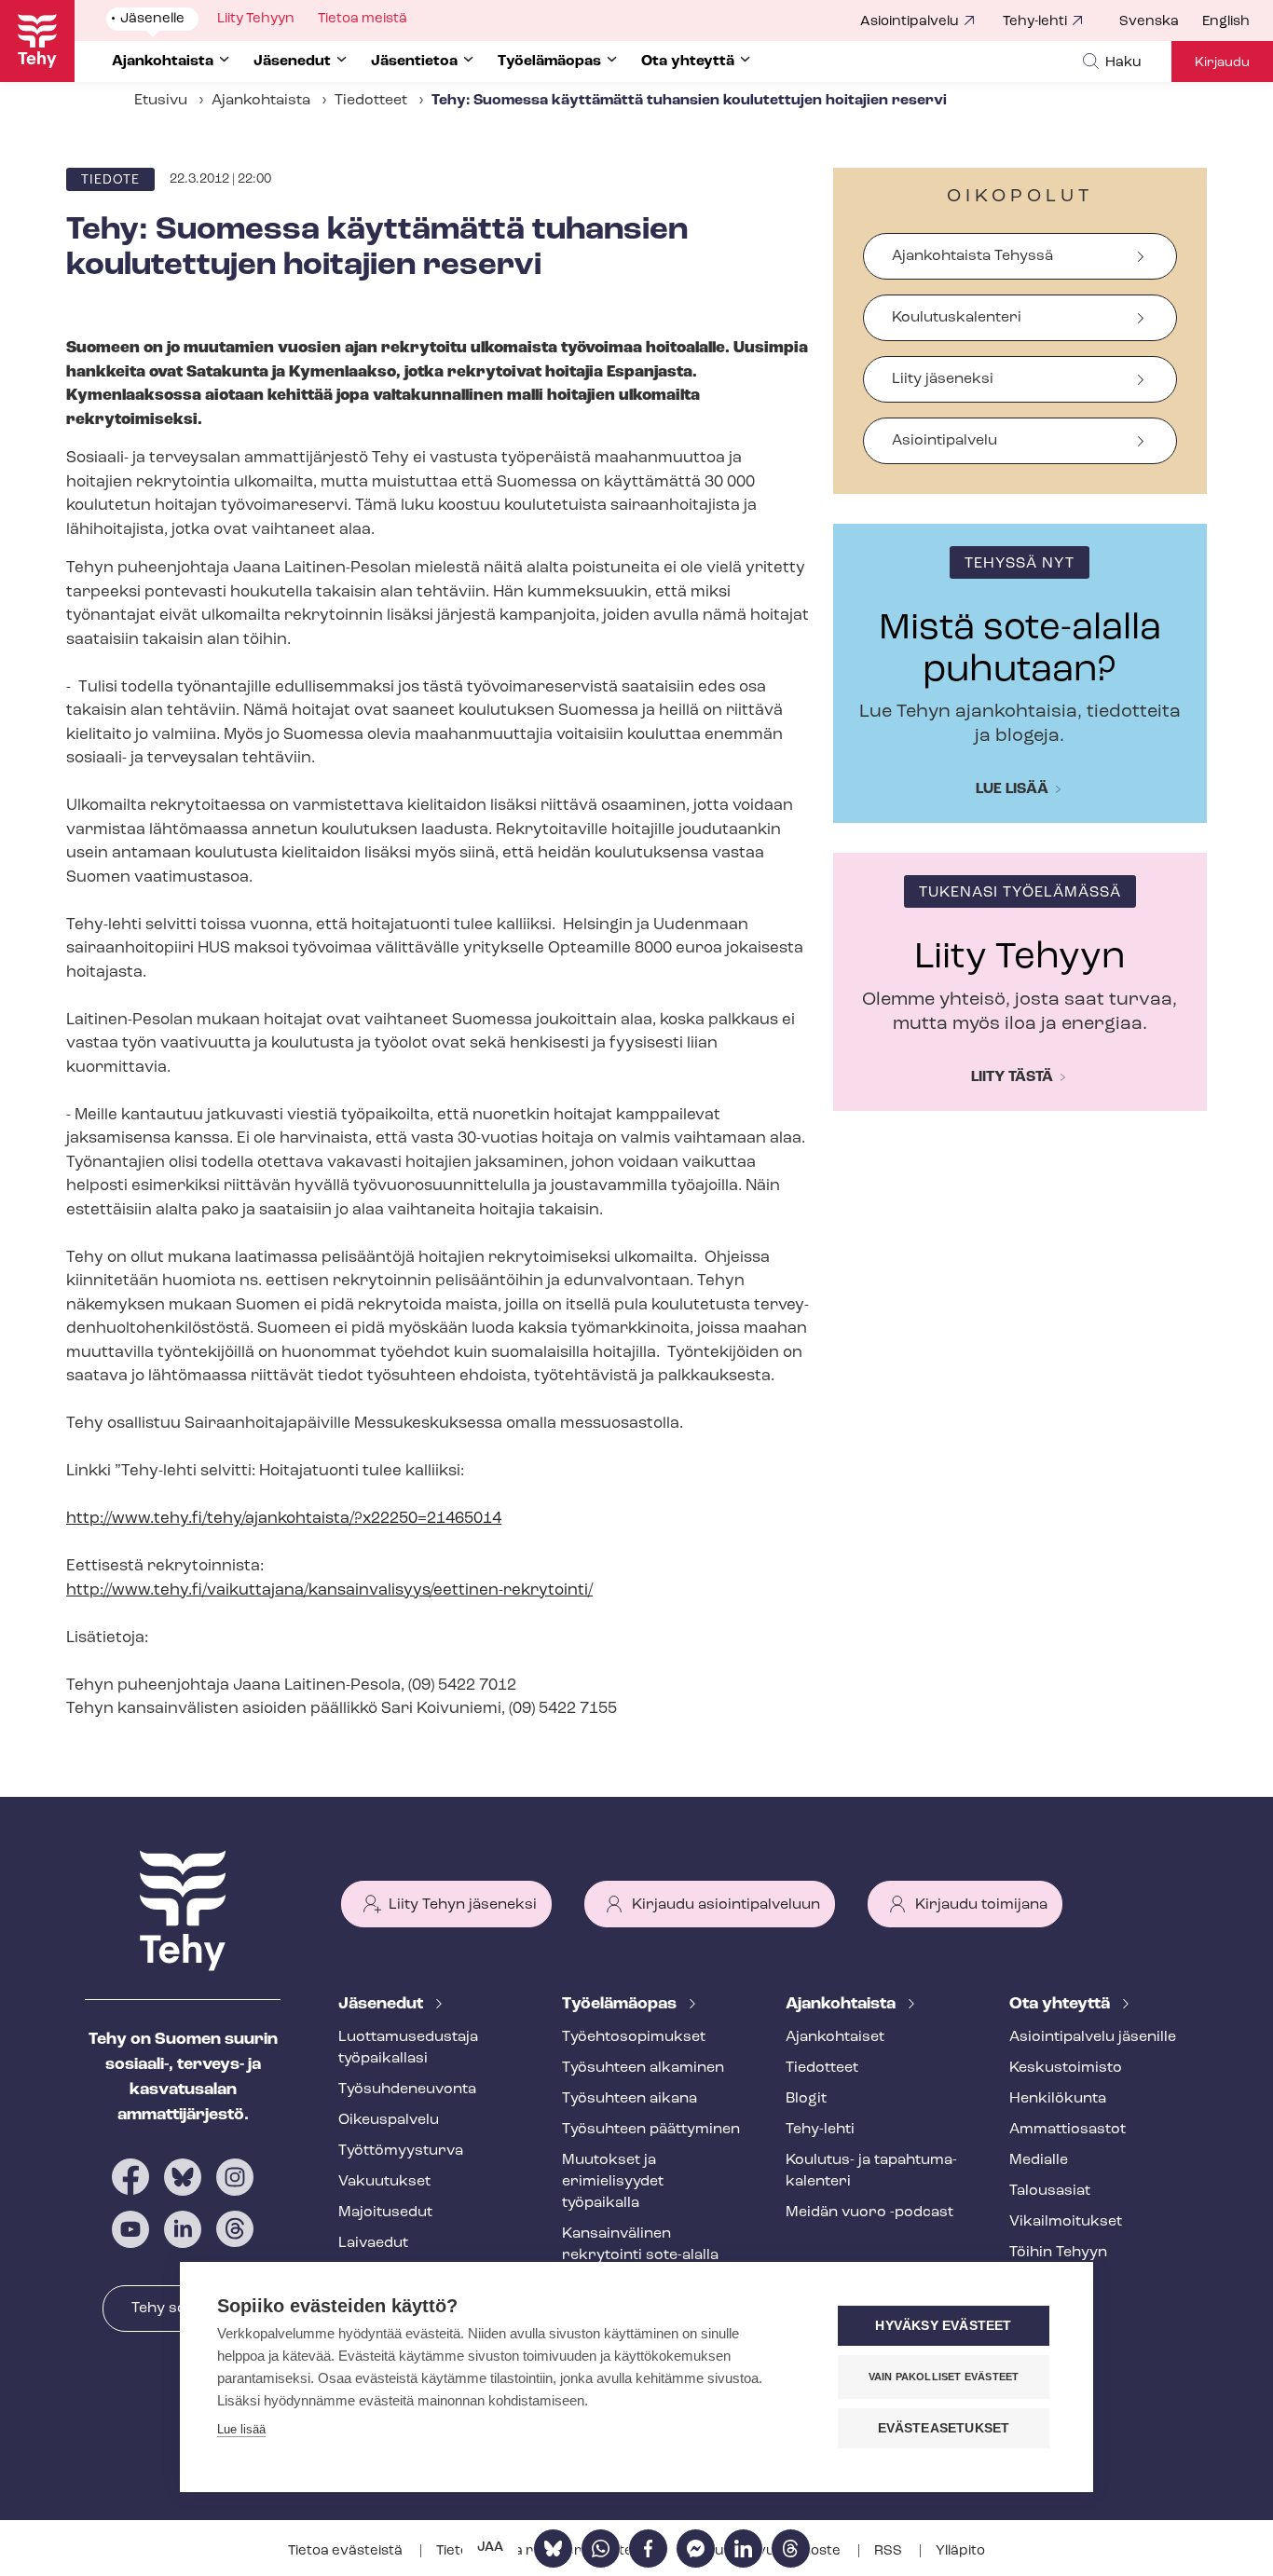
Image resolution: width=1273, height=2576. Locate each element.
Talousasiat (1050, 2191)
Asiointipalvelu (910, 22)
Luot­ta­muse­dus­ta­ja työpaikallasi (408, 2048)
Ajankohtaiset (835, 2037)
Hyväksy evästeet (943, 2326)
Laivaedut (373, 2243)
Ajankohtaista (261, 101)
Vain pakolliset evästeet (944, 2377)
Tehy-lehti (1035, 22)
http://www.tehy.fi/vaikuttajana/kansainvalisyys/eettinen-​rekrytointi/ (329, 1590)
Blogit (806, 2099)
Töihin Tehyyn (1058, 2253)
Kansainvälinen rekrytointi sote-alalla (640, 2245)
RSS (890, 2551)
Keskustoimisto (1066, 2068)
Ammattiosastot (1068, 2130)
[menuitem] (1161, 22)
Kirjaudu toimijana (981, 1905)
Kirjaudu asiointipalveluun (726, 1905)
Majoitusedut (385, 2213)
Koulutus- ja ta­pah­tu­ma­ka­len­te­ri (871, 2171)
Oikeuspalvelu (389, 2120)
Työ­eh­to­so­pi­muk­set (634, 2037)
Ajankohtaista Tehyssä (972, 256)
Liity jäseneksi (943, 379)
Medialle (1039, 2160)
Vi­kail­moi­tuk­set (1066, 2222)
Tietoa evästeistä (347, 2551)
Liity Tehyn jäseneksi (463, 1905)
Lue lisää (1012, 789)
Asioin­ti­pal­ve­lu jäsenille (1093, 2037)
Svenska (1149, 22)
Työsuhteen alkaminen (643, 2068)
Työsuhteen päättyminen (651, 2130)
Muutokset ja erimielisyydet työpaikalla (613, 2182)
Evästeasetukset (944, 2428)
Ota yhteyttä (1061, 2005)
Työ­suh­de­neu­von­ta (407, 2090)
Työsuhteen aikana (630, 2099)
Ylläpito (960, 2551)
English (1226, 22)
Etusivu (161, 101)
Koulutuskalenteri (957, 318)
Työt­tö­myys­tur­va (401, 2151)
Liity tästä (1012, 1077)
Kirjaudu (1222, 63)
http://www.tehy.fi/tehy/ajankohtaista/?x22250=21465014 (284, 1519)
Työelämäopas (621, 2005)
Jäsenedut (383, 2005)
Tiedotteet (371, 101)
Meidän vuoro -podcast (869, 2213)
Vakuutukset (384, 2182)
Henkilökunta (1058, 2099)
